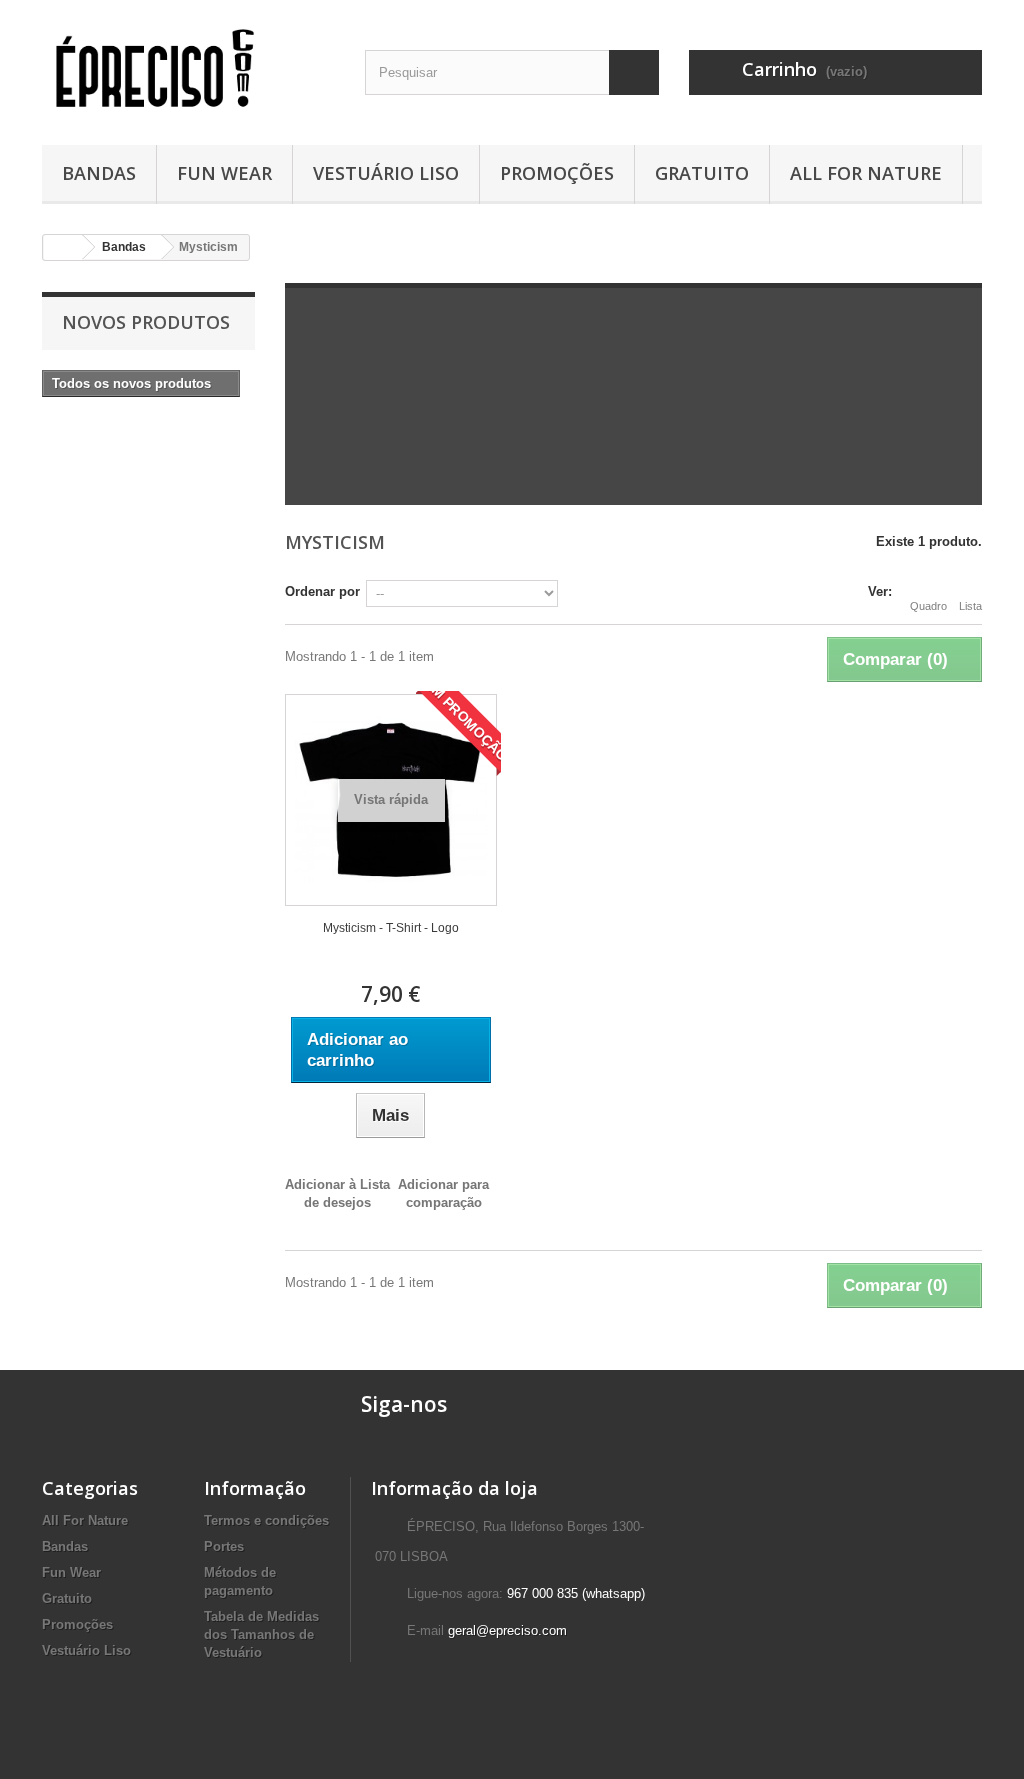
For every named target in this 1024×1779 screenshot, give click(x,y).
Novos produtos (146, 322)
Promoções (557, 173)
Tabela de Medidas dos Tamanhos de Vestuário (261, 1634)
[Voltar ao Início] (63, 247)
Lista (970, 606)
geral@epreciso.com (507, 1630)
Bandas (99, 173)
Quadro (928, 606)
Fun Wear (224, 173)
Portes (224, 1546)
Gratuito (702, 173)
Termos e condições (266, 1520)
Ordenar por (322, 591)
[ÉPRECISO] (188, 67)
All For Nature (866, 173)
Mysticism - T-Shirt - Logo (391, 928)
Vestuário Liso (386, 173)
